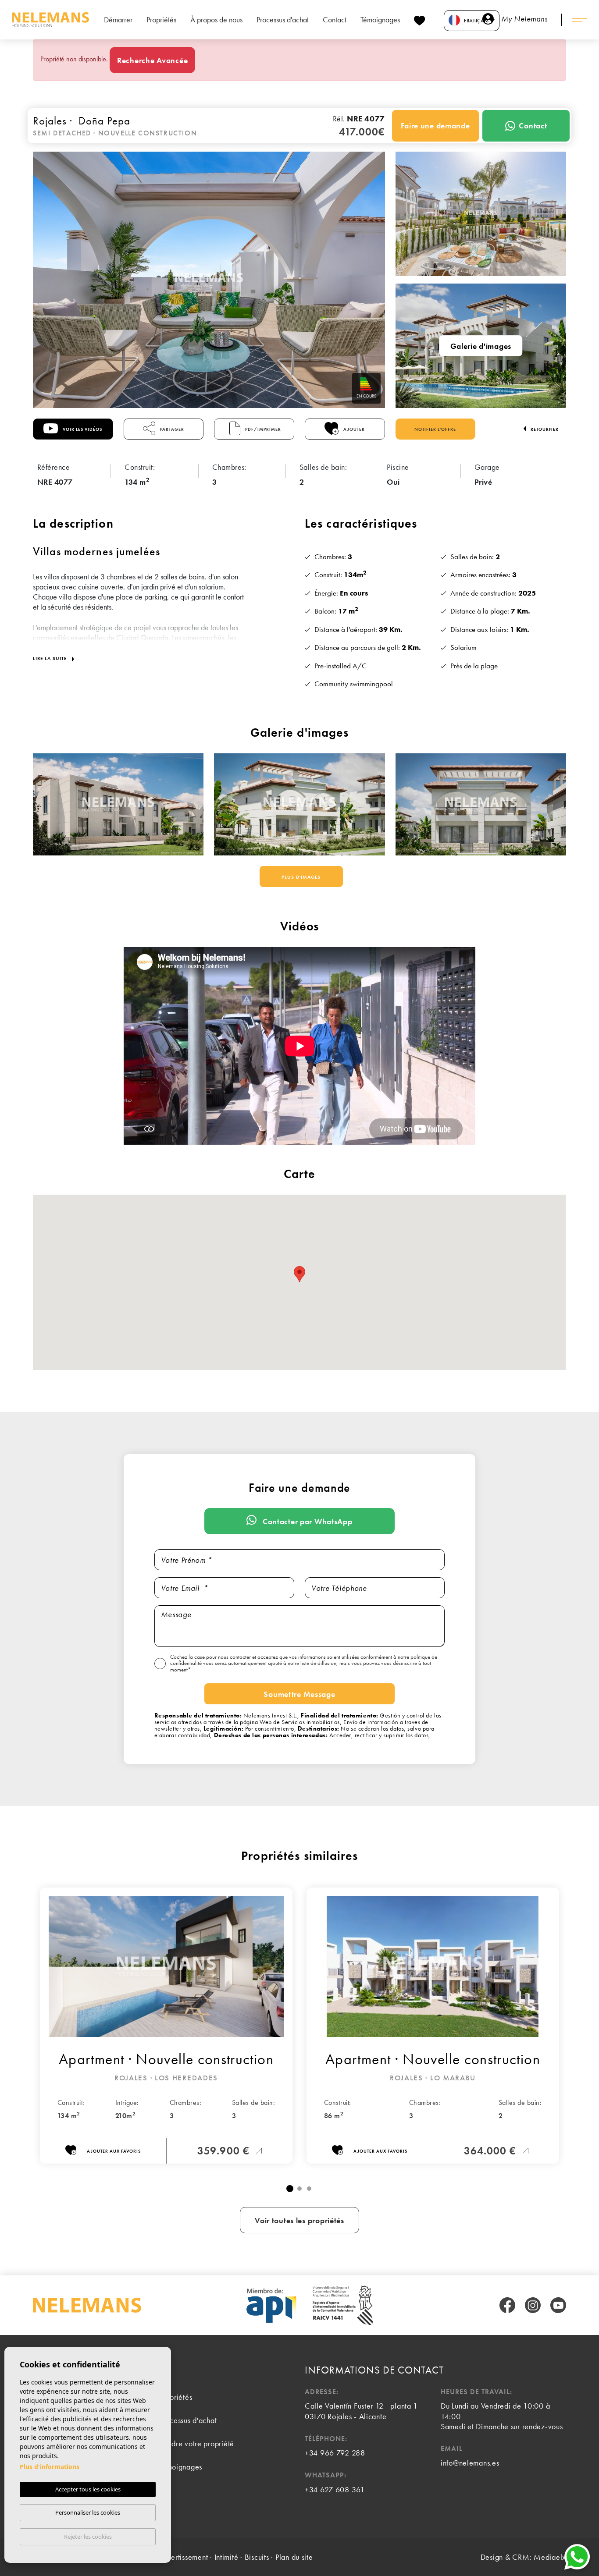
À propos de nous (216, 20)
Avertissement (185, 2557)
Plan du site (294, 2557)
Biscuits (257, 2557)
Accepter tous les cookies (88, 2489)
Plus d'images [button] (301, 877)
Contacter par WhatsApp (307, 1521)
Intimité (226, 2557)
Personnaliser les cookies (88, 2512)
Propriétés (161, 20)
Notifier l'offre (435, 429)
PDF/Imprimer (262, 429)
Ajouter (353, 429)
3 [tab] (309, 2189)
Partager (171, 429)
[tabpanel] (166, 2026)
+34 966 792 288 (335, 2453)
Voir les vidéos (82, 429)
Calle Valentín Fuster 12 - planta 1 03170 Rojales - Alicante (361, 2411)
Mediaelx (550, 2557)
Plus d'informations (50, 2467)
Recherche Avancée (152, 60)
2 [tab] (299, 2189)
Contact (335, 20)
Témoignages (380, 20)
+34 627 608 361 (335, 2489)
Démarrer (118, 20)
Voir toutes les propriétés (299, 2220)
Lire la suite (51, 658)
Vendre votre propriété (197, 2443)
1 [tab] (290, 2189)
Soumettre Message (299, 1694)
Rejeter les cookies (88, 2537)
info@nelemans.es (470, 2463)
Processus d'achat (283, 20)
